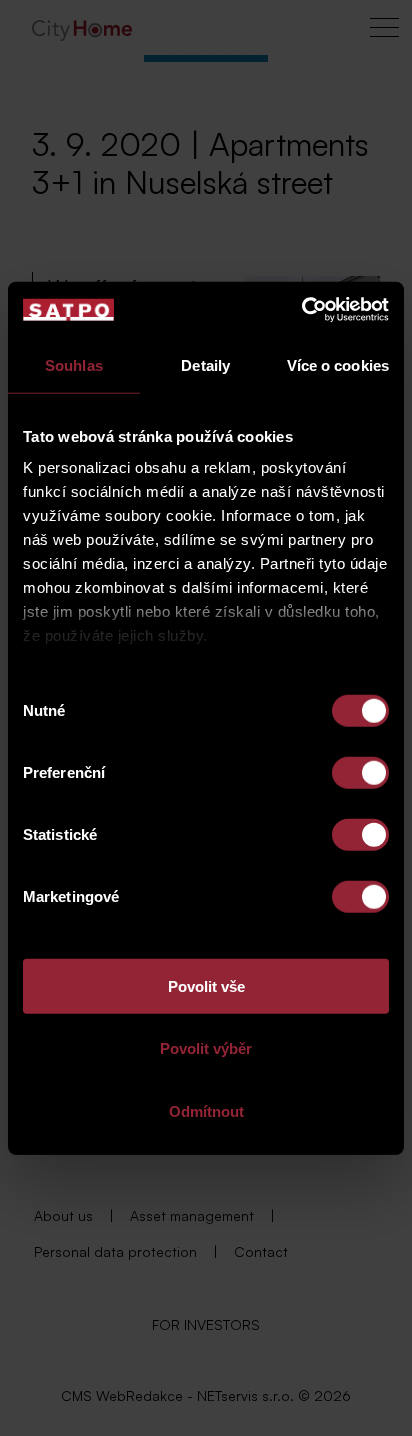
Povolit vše (206, 985)
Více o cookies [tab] (338, 364)
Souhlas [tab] (74, 364)
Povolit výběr (206, 1048)
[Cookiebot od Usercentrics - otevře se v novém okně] (301, 310)
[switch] (360, 772)
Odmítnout (206, 1110)
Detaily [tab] (205, 364)
